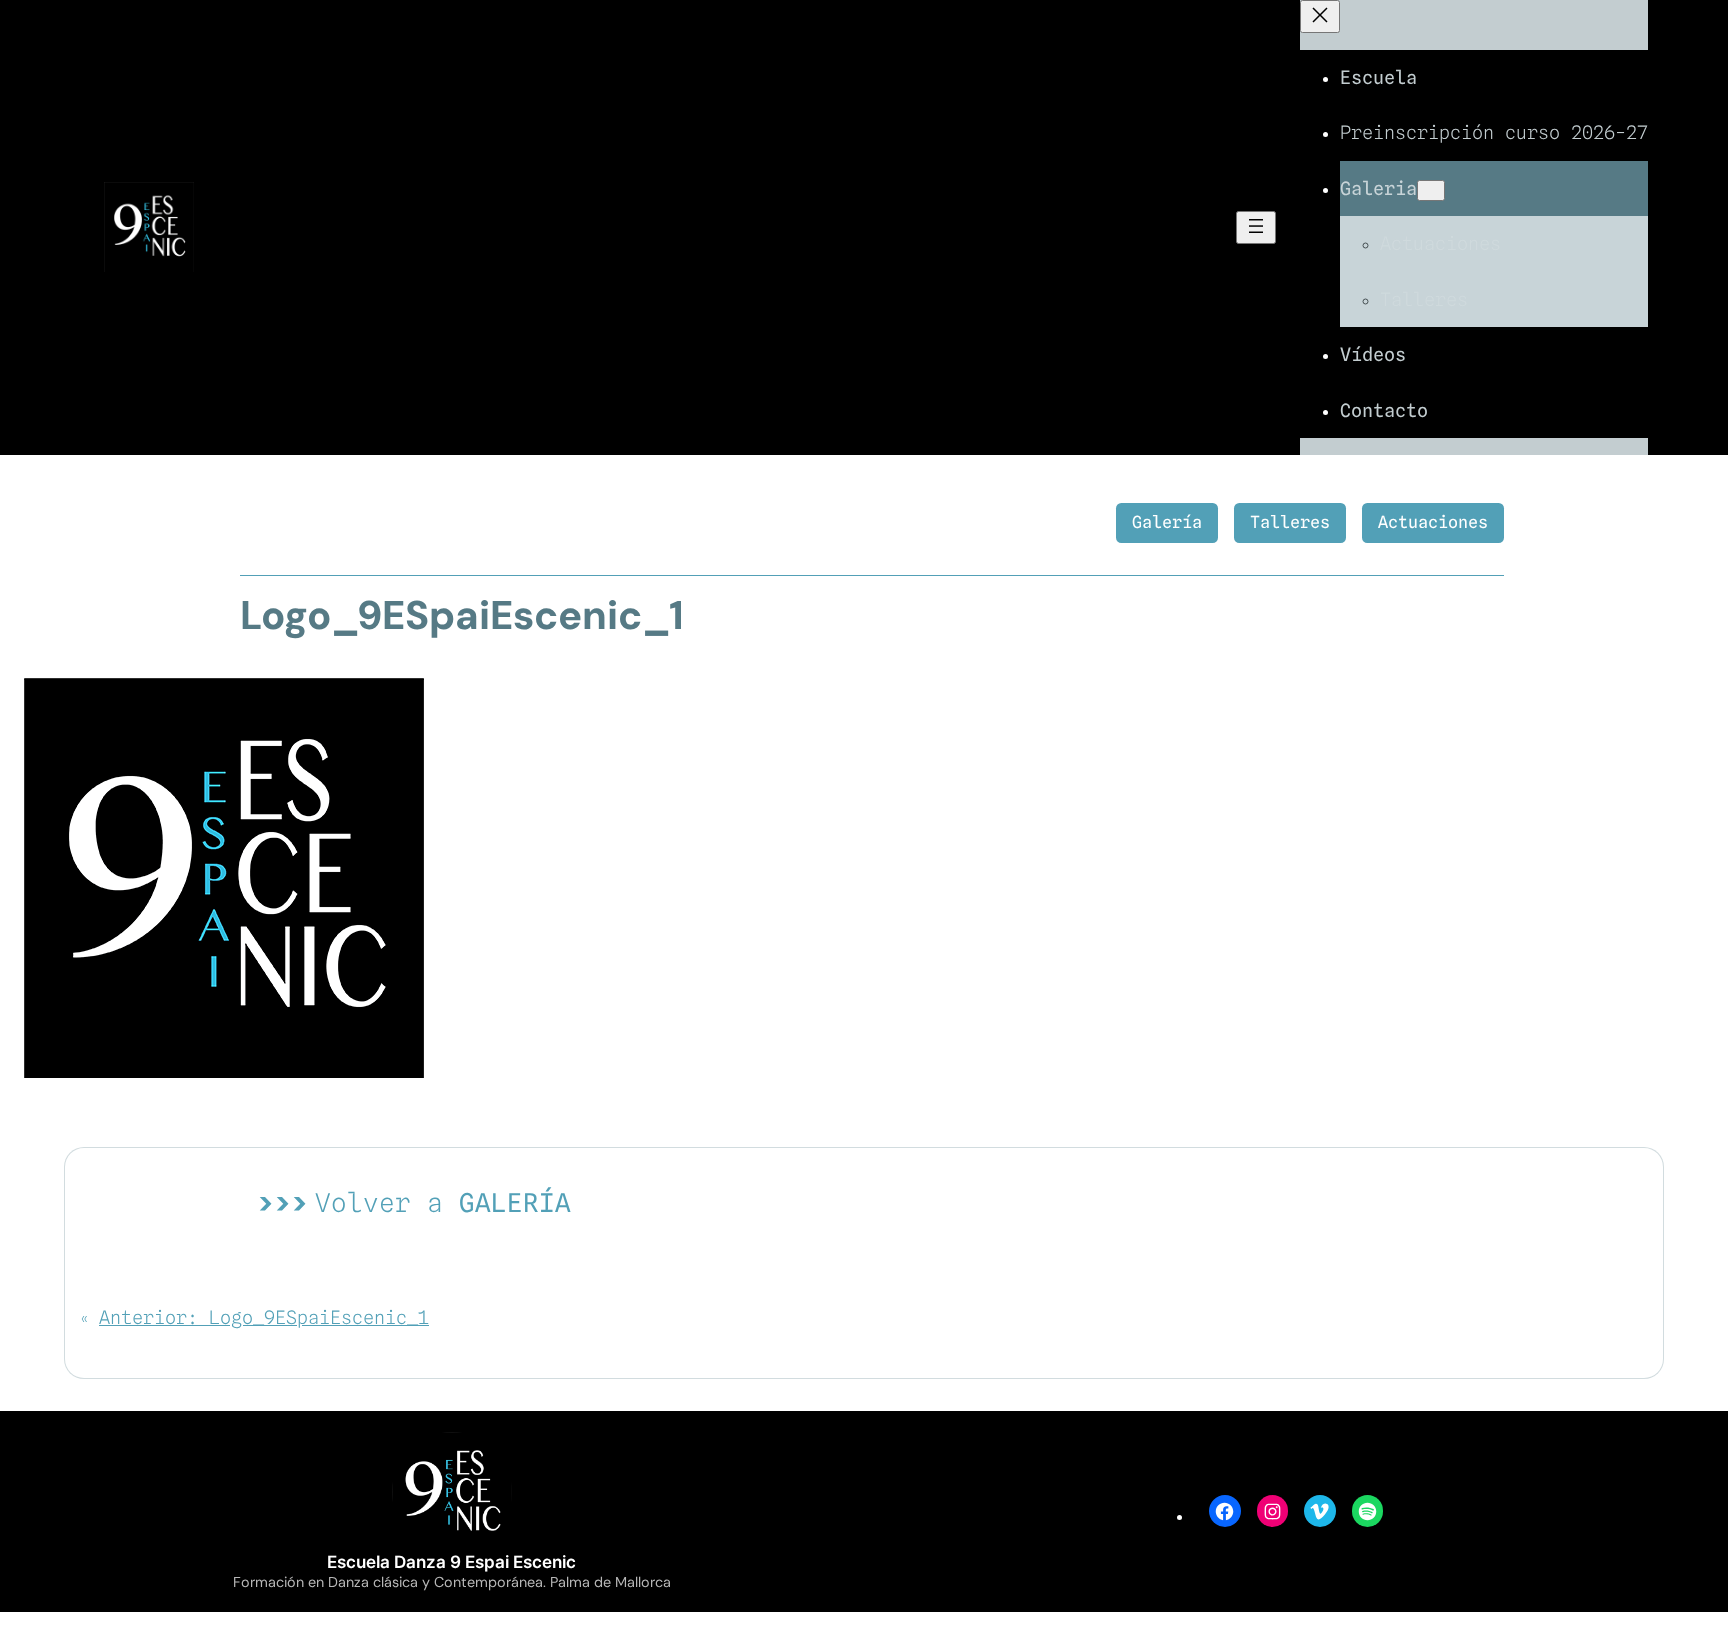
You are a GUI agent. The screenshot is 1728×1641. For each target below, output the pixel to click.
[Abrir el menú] (1256, 227)
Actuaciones (1433, 522)
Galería (1167, 522)
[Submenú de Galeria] (1431, 190)
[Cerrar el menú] (1320, 16)
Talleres (1290, 522)
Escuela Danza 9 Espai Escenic (451, 1562)
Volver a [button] (443, 1202)
